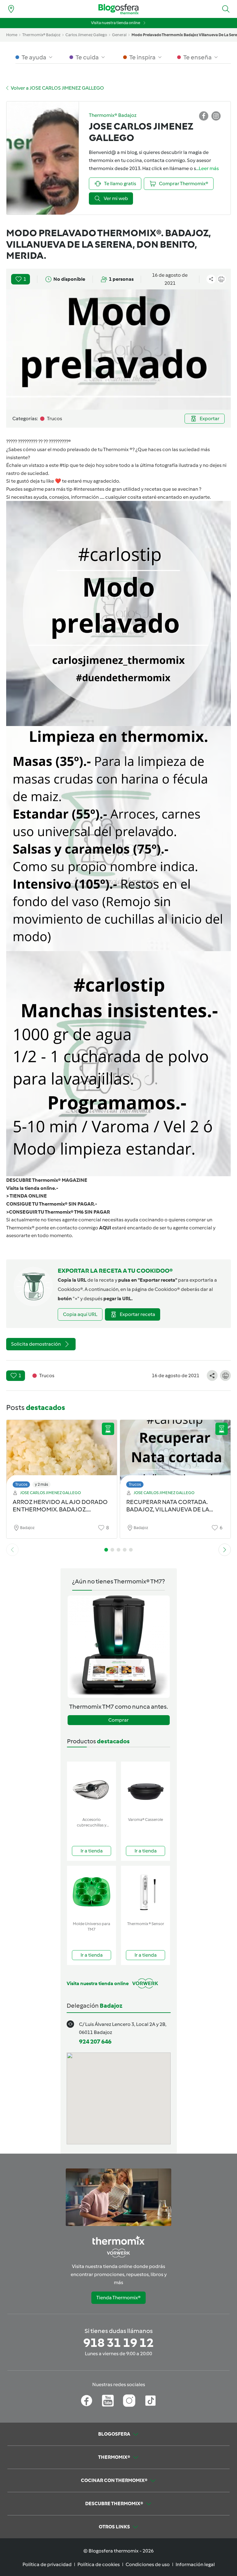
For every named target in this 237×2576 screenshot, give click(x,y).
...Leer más (207, 168)
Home (12, 35)
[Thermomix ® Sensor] (146, 1892)
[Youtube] (108, 2401)
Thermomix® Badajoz (41, 35)
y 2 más (42, 1484)
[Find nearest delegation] (11, 9)
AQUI (105, 1228)
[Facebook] (87, 2401)
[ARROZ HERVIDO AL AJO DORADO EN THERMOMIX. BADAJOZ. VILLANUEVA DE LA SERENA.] (62, 1452)
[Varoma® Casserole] (146, 1788)
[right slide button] (225, 1550)
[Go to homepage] (118, 9)
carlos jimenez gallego (86, 35)
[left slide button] (12, 1550)
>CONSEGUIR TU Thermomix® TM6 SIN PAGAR (58, 1212)
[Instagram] (129, 2401)
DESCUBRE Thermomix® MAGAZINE (47, 1180)
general (119, 35)
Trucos (21, 1484)
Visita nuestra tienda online (116, 23)
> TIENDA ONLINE (27, 1196)
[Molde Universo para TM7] (91, 1892)
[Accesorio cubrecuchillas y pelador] (91, 1788)
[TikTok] (150, 2401)
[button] (226, 9)
